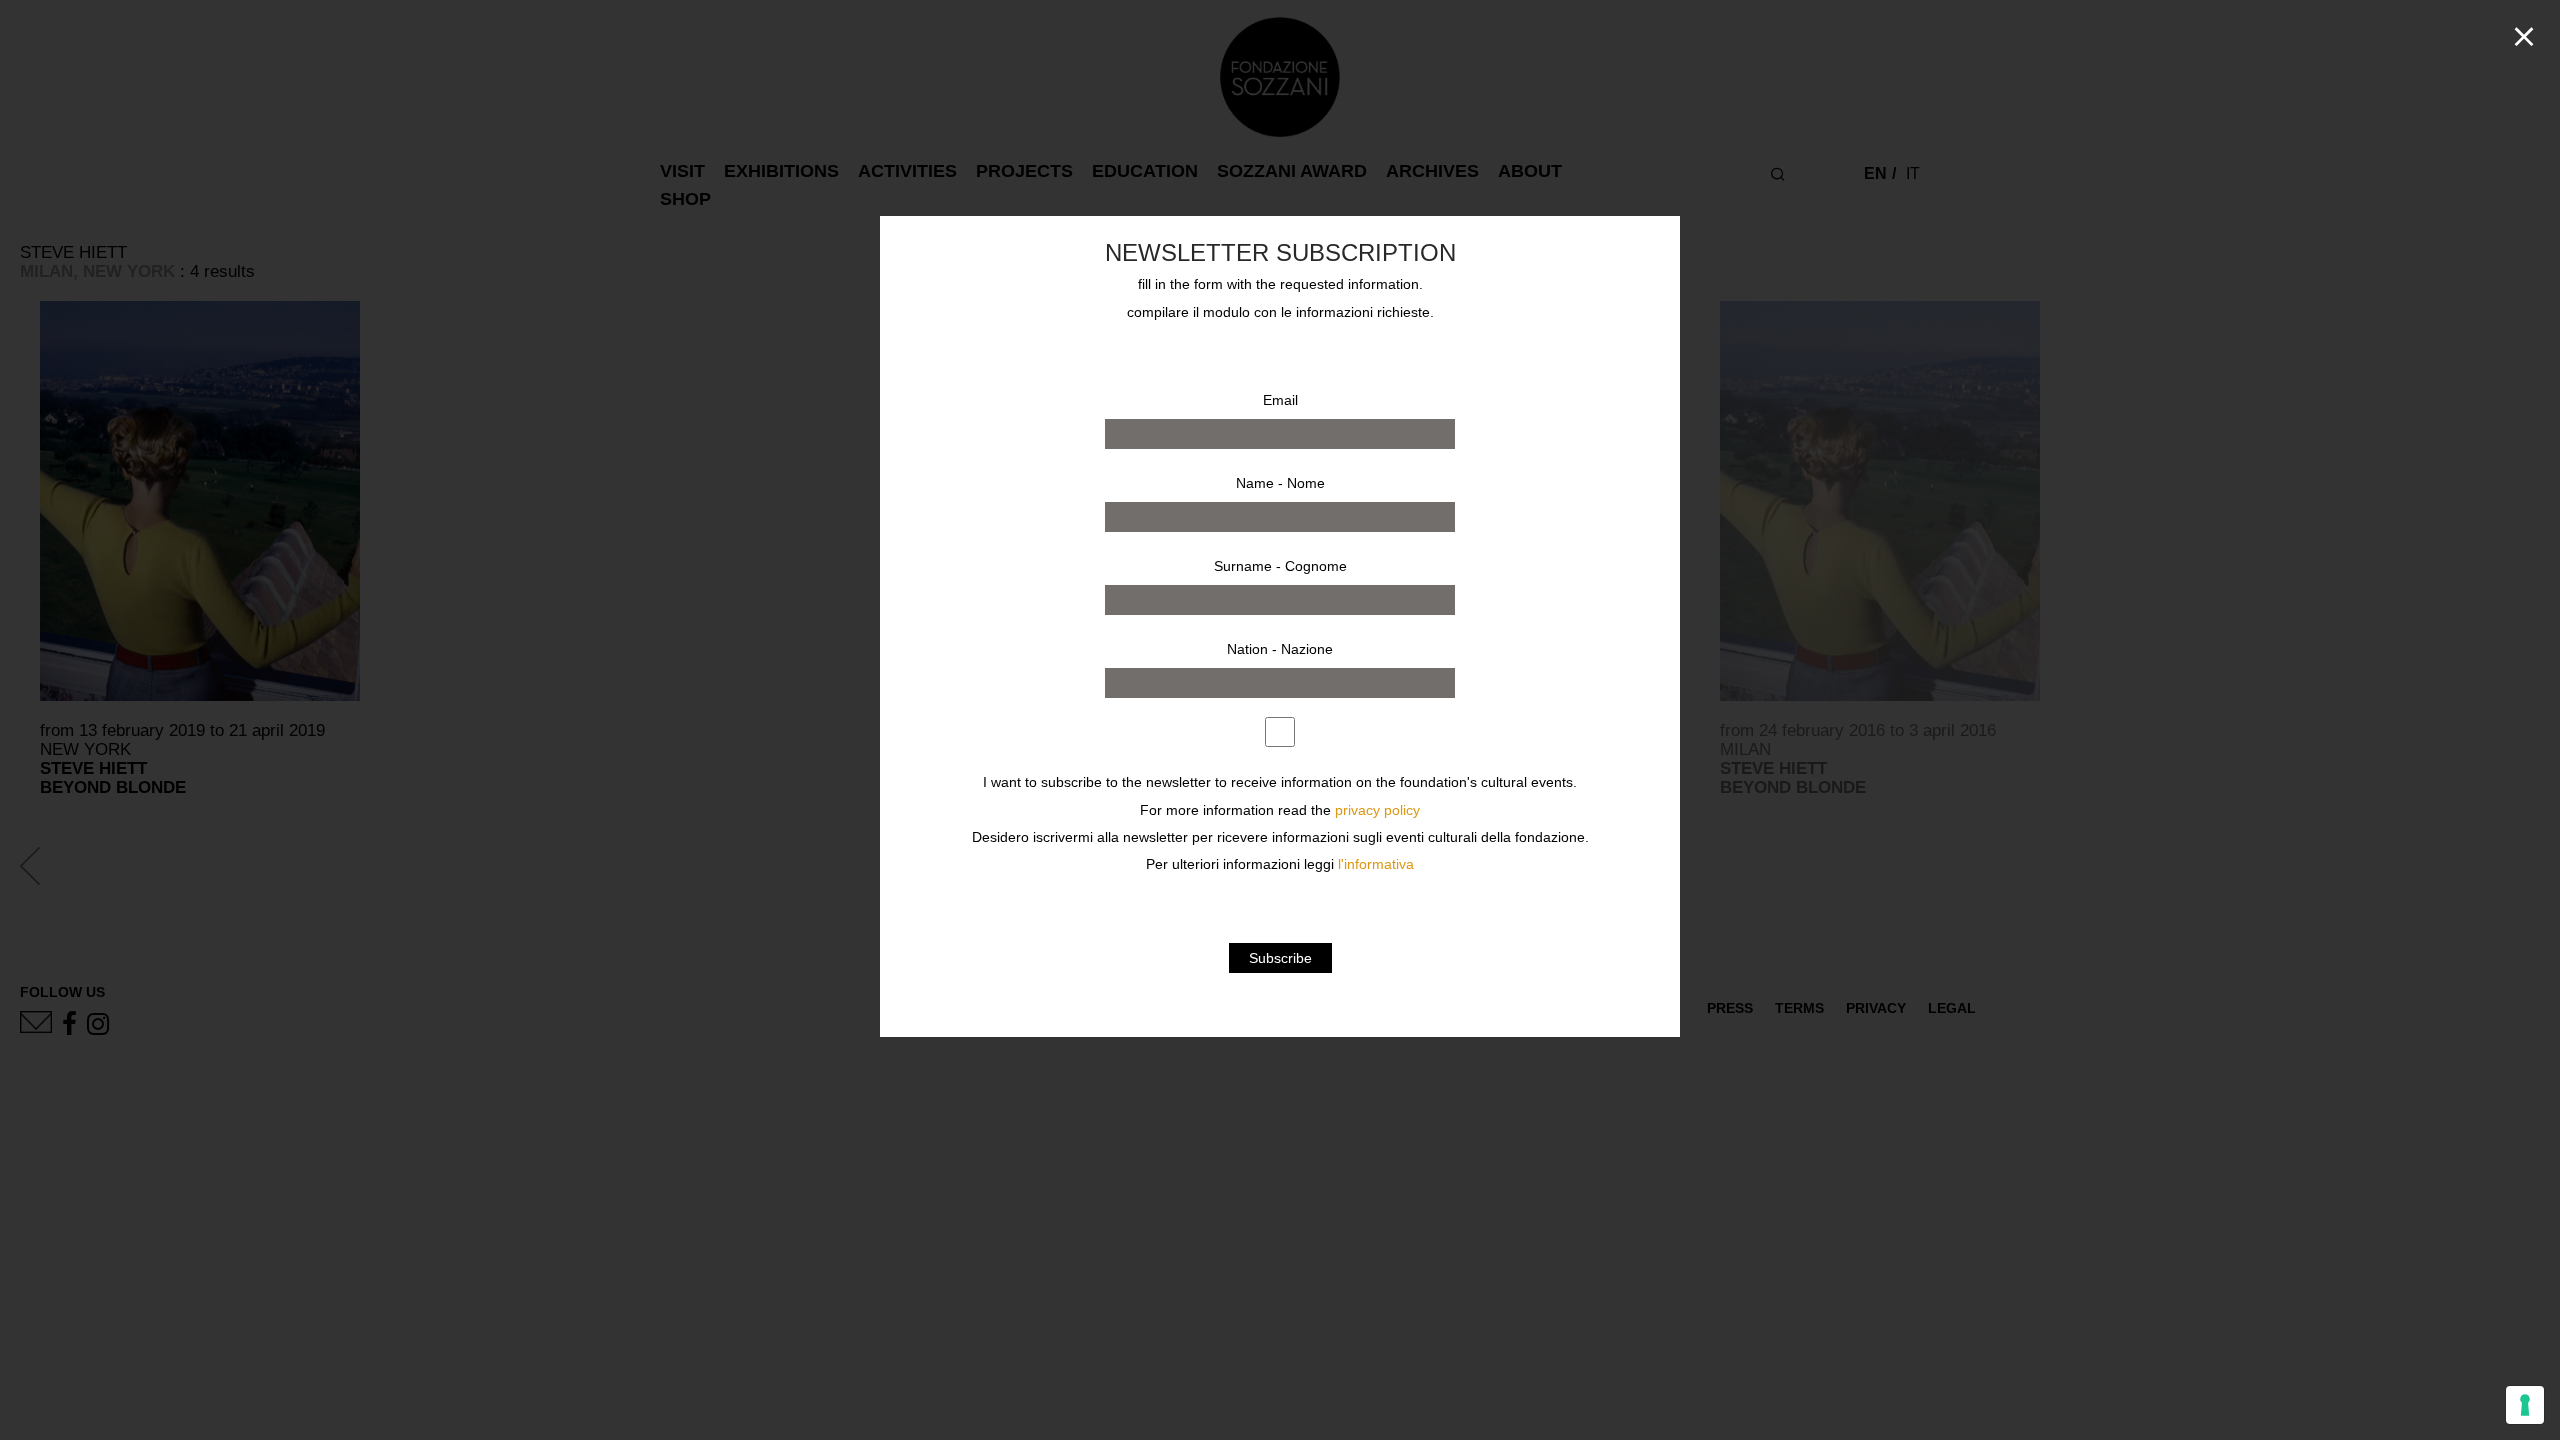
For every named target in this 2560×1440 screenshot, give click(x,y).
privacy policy (1377, 810)
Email (1280, 400)
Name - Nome (1280, 483)
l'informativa (1376, 864)
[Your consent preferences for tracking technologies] (2525, 1405)
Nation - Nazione (1280, 649)
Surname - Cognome (1280, 566)
